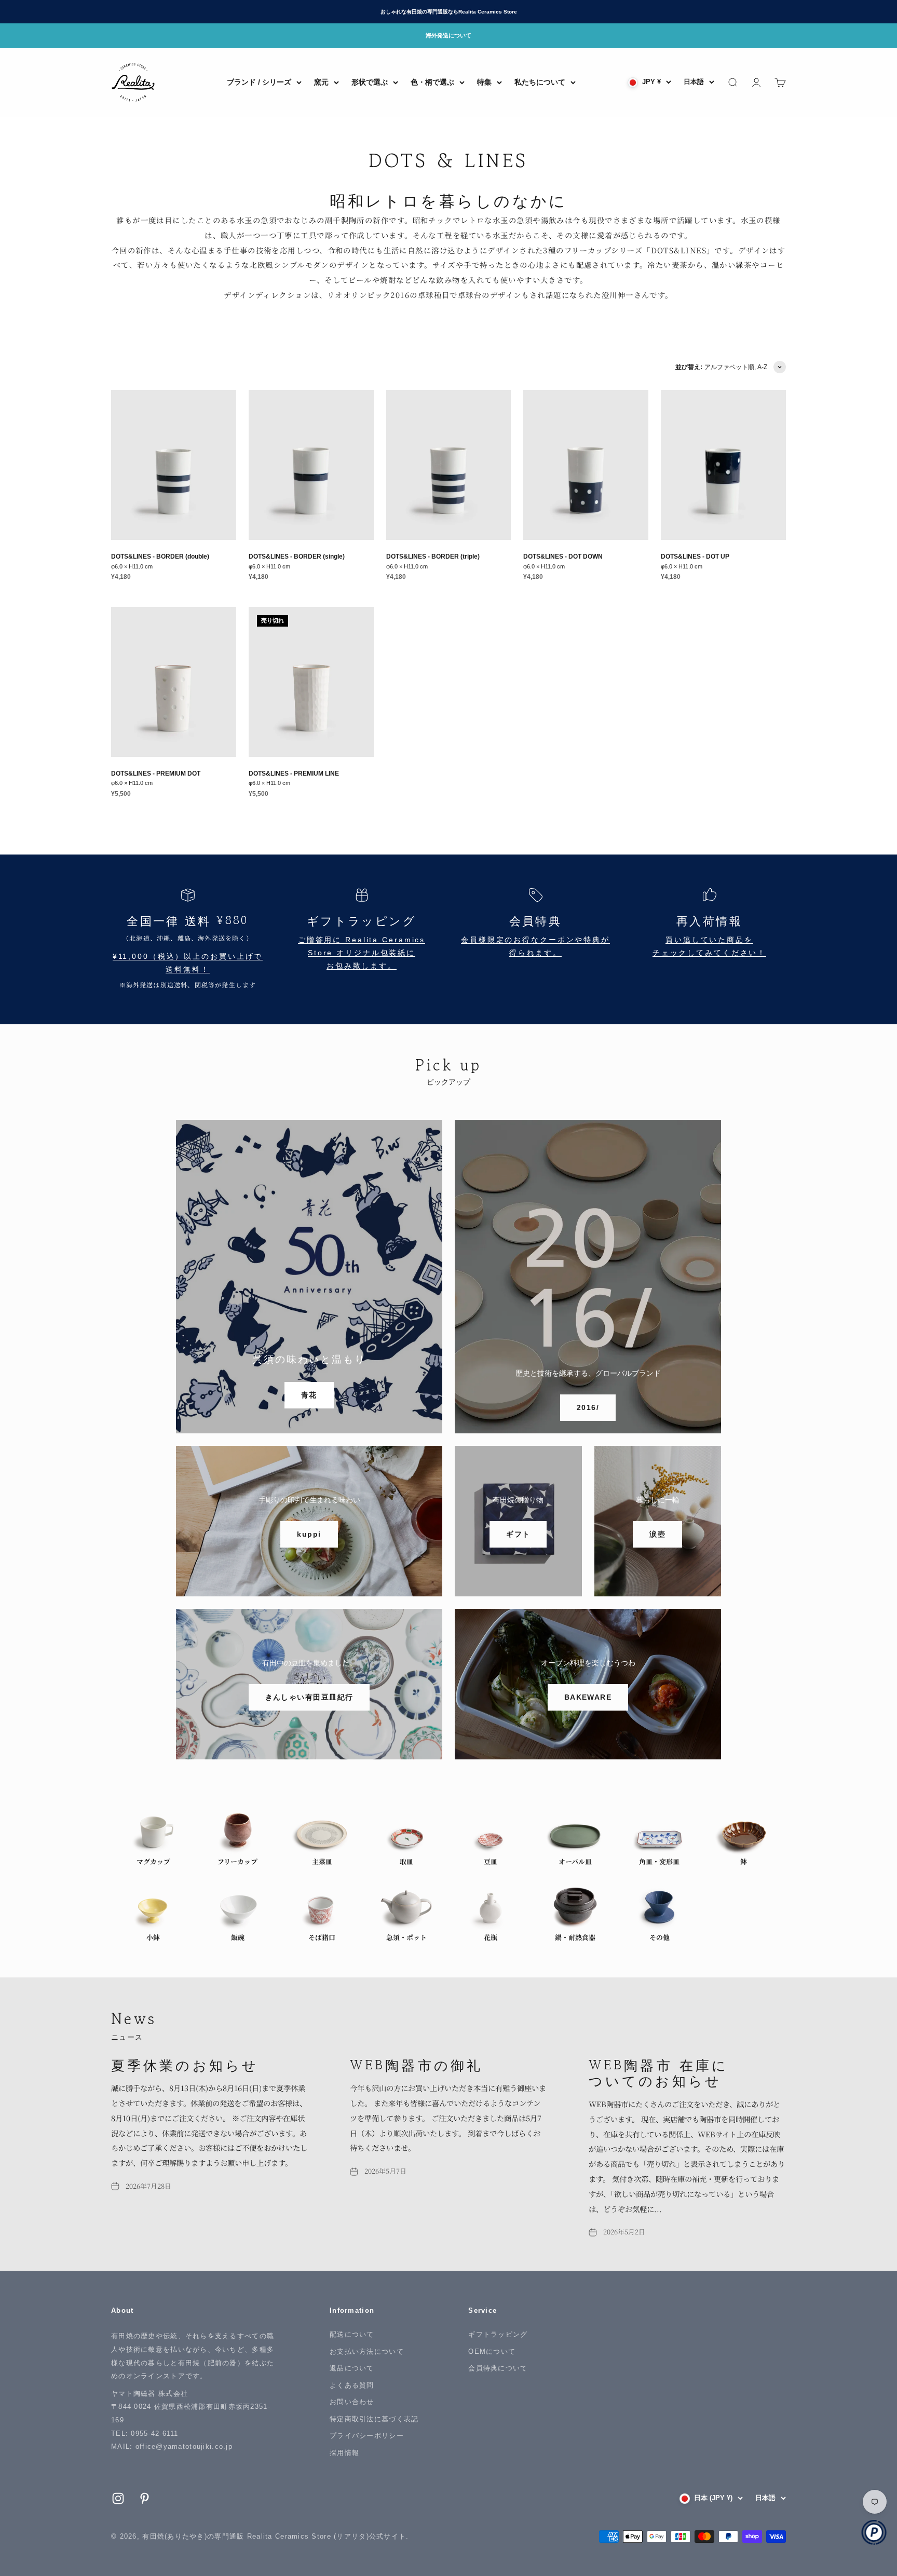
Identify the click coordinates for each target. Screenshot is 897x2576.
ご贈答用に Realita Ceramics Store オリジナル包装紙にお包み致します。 (362, 953)
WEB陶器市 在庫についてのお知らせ (658, 2072)
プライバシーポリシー (367, 2436)
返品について (352, 2368)
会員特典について (498, 2368)
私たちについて (540, 82)
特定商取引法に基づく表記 (374, 2419)
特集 (484, 82)
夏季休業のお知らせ (185, 2064)
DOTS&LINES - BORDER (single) (297, 556)
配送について (352, 2334)
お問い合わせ (352, 2402)
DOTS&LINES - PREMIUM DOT (156, 773)
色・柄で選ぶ (432, 82)
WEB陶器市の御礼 (416, 2064)
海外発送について (448, 35)
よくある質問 (352, 2385)
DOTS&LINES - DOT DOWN (563, 556)
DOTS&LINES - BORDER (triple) (433, 556)
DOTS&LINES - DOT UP (695, 556)
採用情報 (344, 2453)
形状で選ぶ (370, 82)
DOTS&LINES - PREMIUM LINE (294, 773)
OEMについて (492, 2351)
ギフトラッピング (498, 2334)
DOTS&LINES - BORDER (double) (160, 556)
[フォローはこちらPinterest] (145, 2498)
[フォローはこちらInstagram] (118, 2498)
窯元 (321, 82)
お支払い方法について (367, 2351)
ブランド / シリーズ (259, 82)
